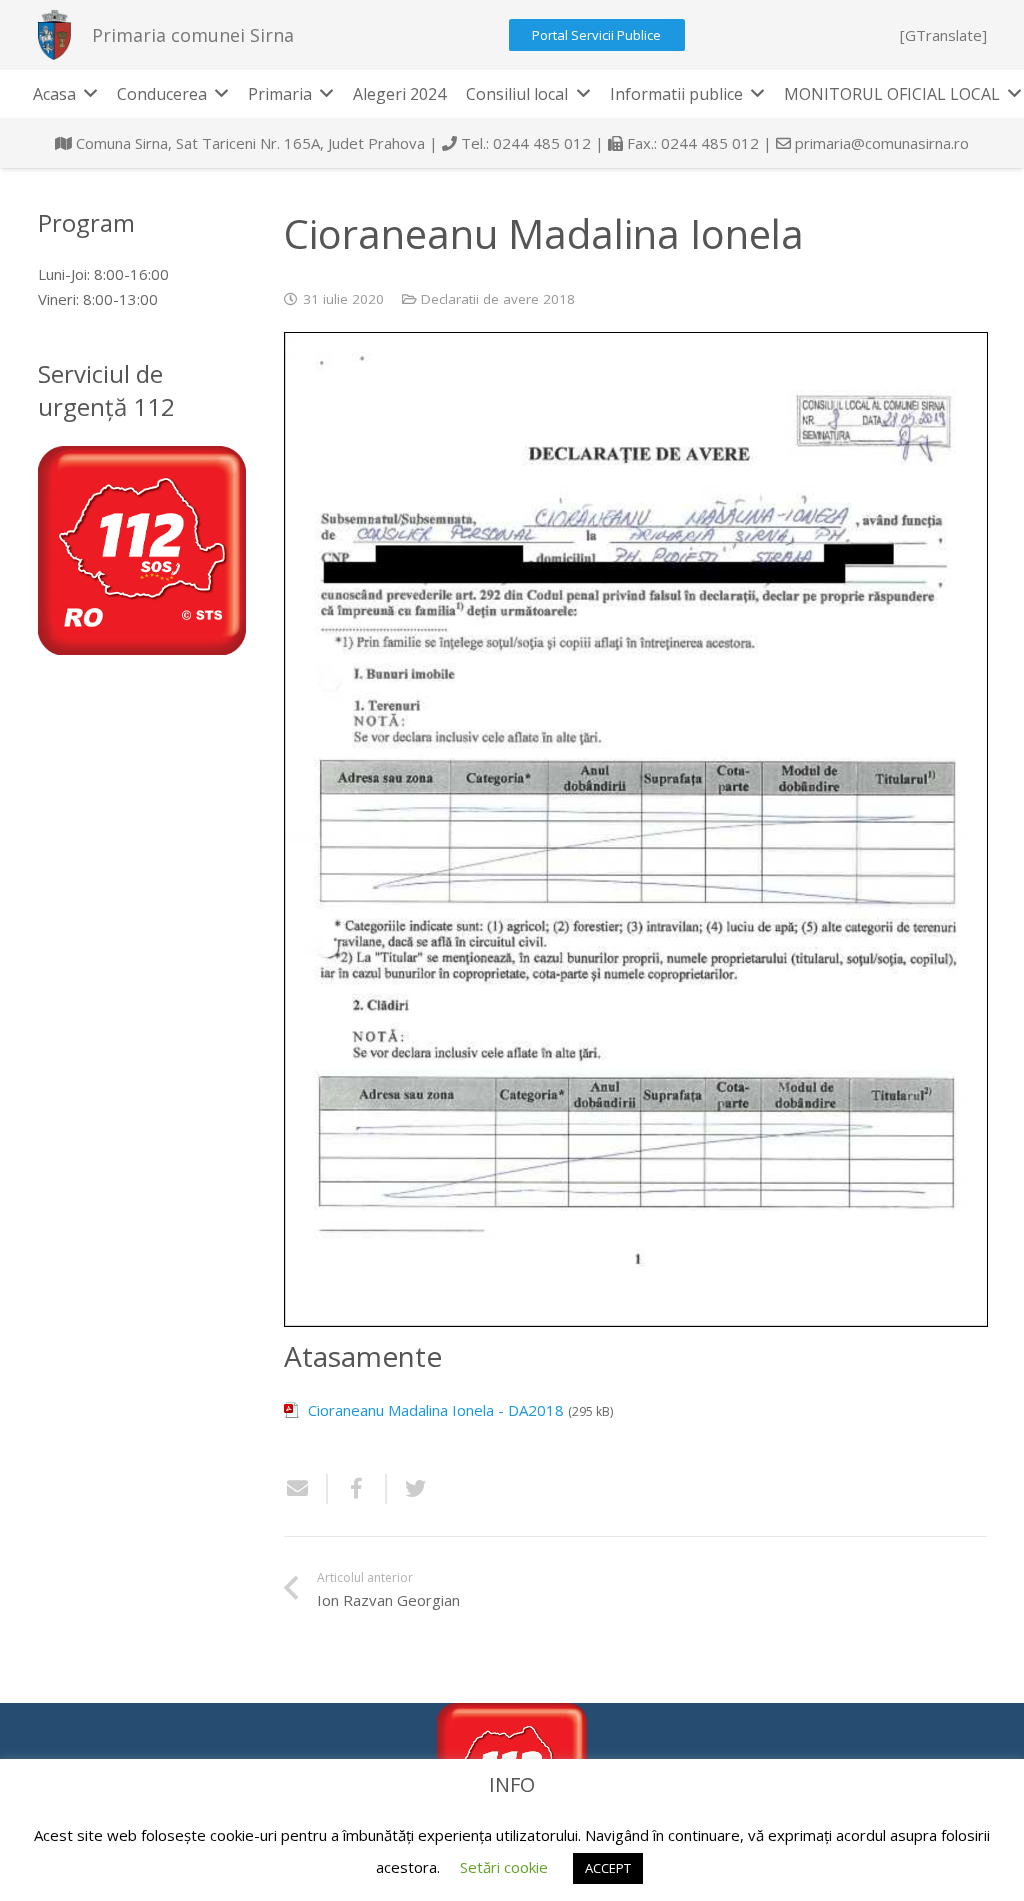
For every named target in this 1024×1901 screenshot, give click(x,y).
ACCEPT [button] (608, 1868)
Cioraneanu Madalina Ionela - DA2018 (436, 1410)
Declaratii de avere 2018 (498, 299)
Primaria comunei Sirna (193, 35)
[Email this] (306, 1489)
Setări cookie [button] (504, 1867)
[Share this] (357, 1489)
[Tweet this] (408, 1489)
